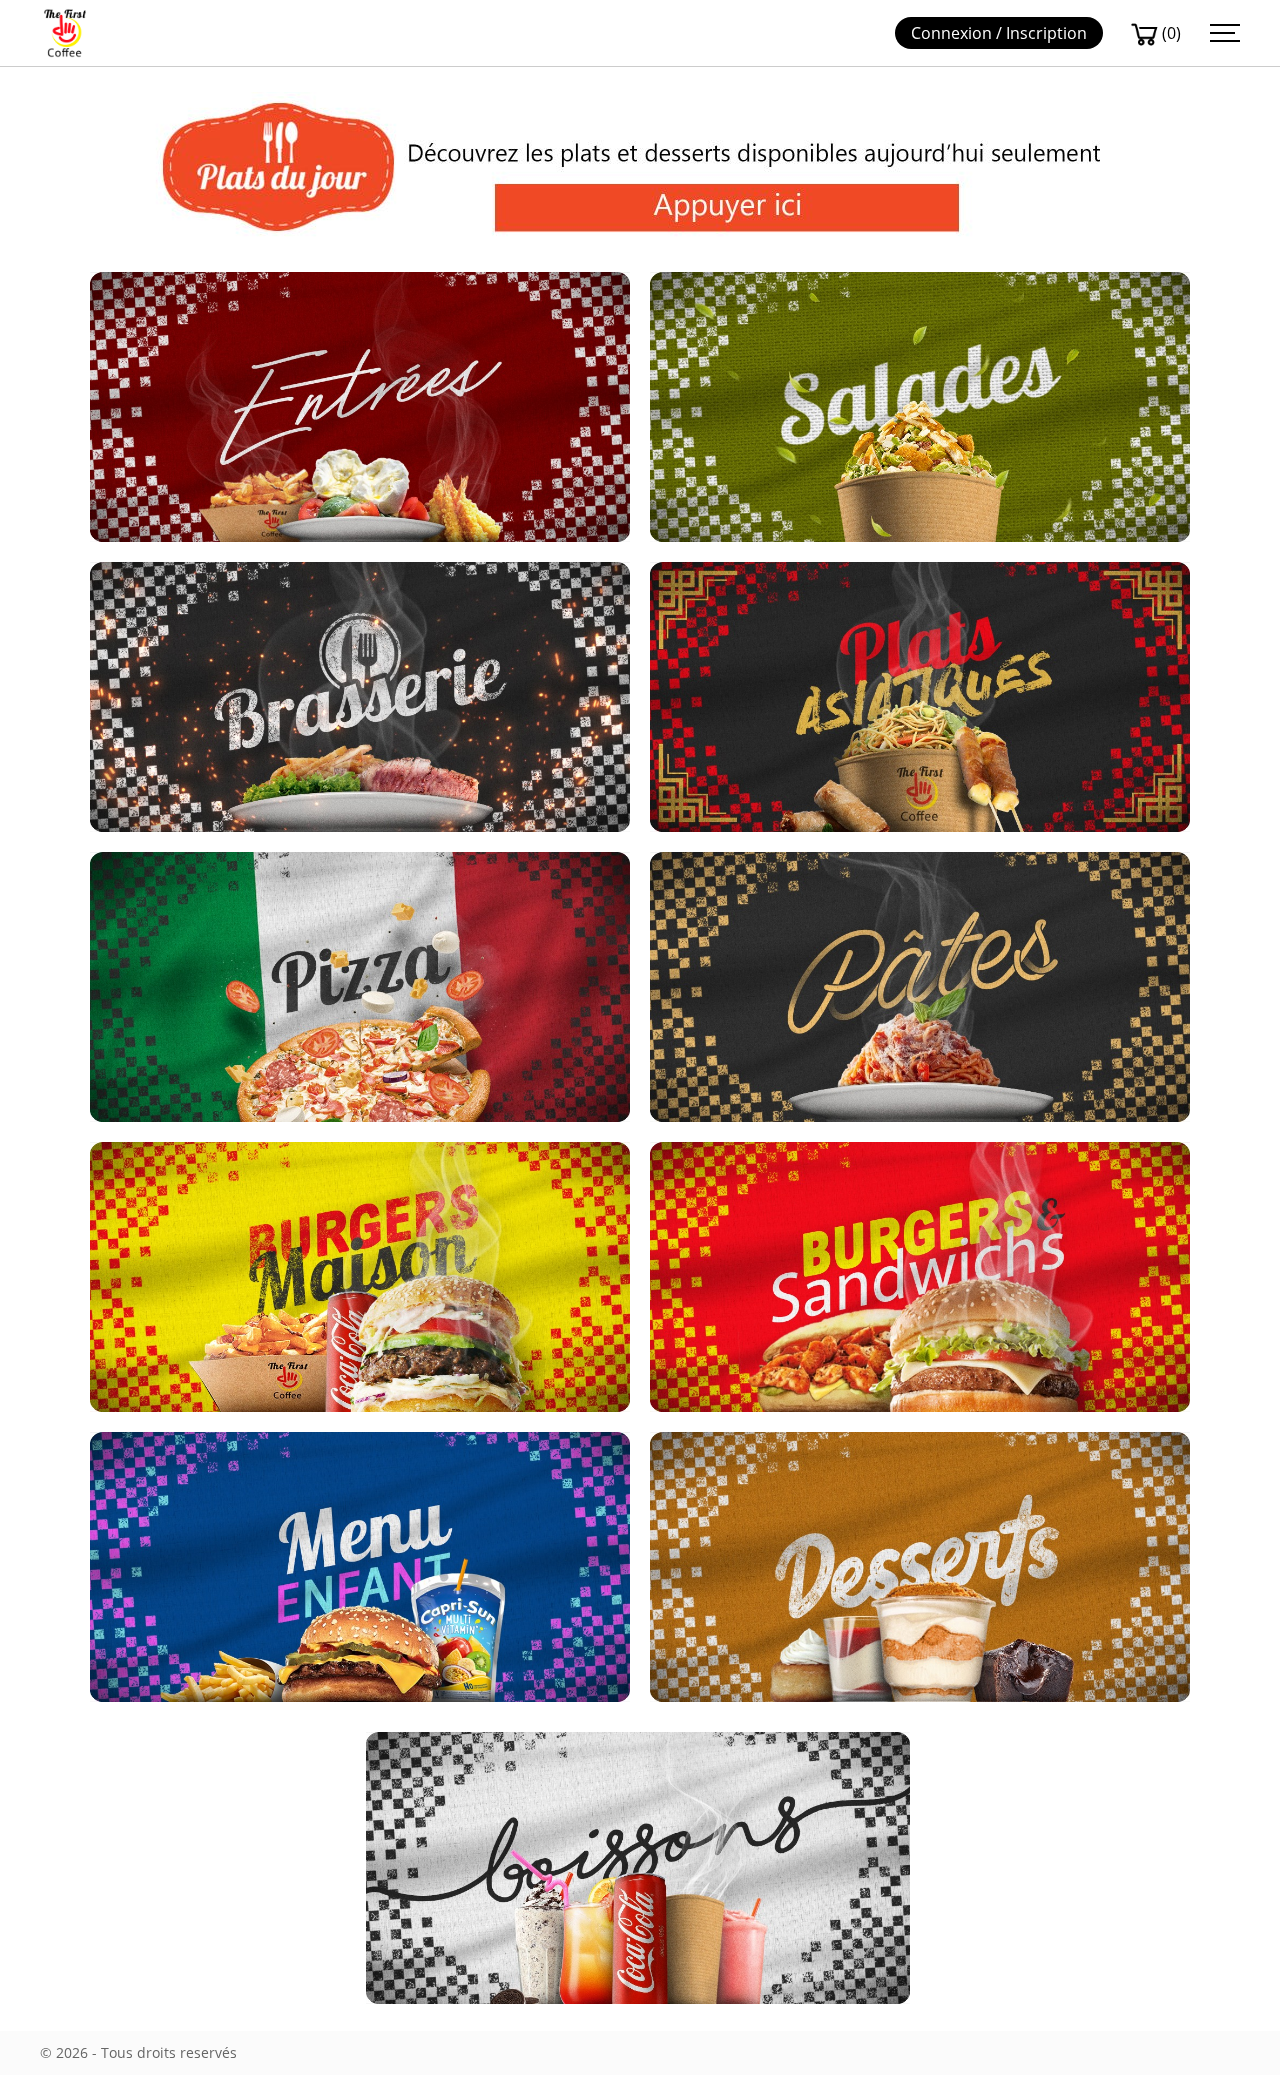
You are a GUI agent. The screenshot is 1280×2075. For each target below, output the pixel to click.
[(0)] (1144, 33)
